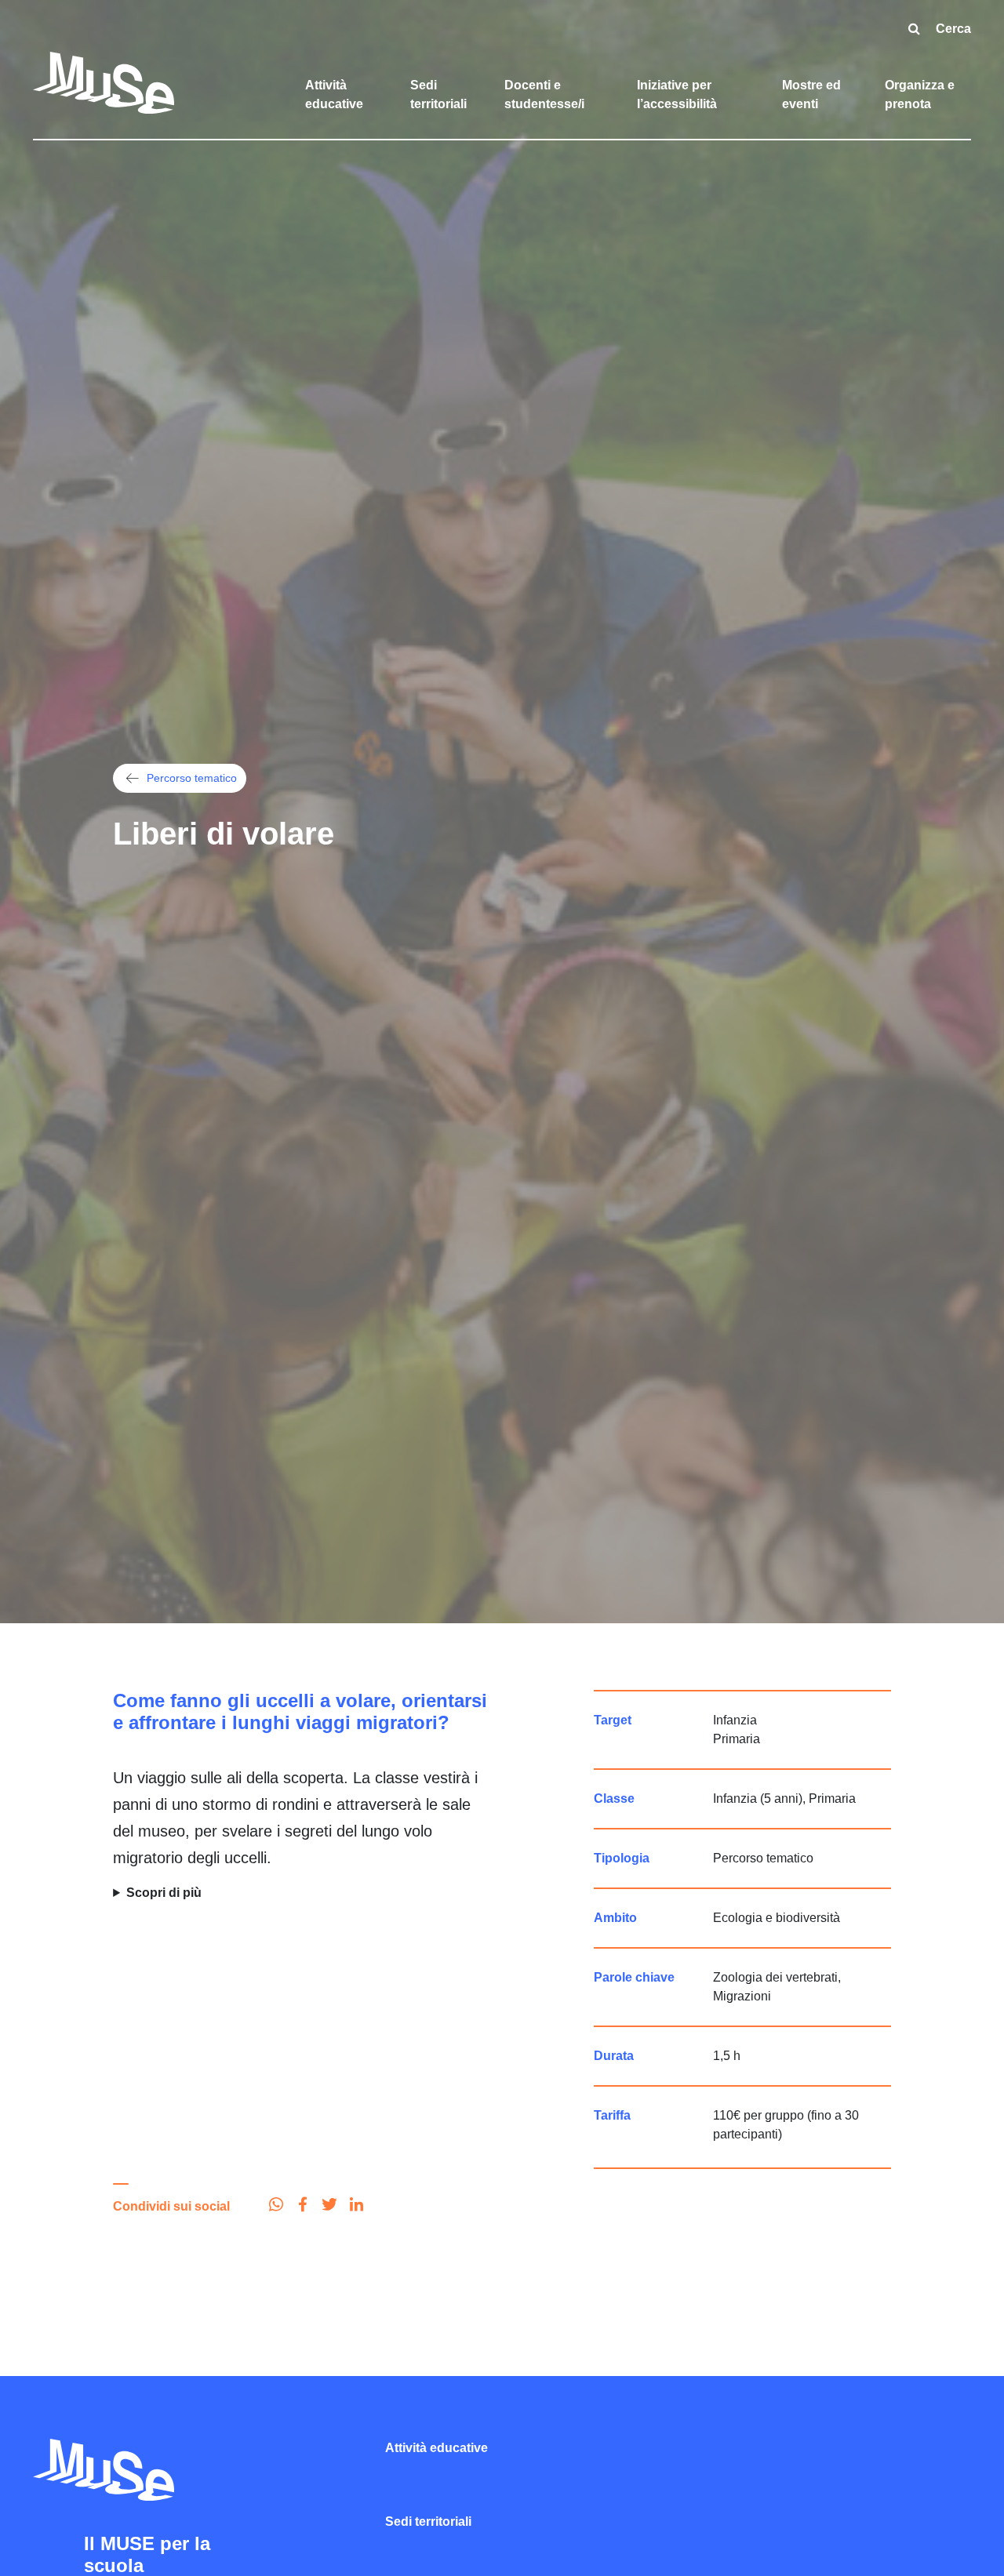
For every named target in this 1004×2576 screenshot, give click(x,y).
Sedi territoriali (438, 94)
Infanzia (735, 1720)
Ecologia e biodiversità (777, 1918)
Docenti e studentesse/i (544, 94)
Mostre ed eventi (811, 94)
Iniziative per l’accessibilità (677, 94)
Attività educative (334, 94)
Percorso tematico (192, 778)
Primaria (737, 1739)
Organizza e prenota (920, 94)
